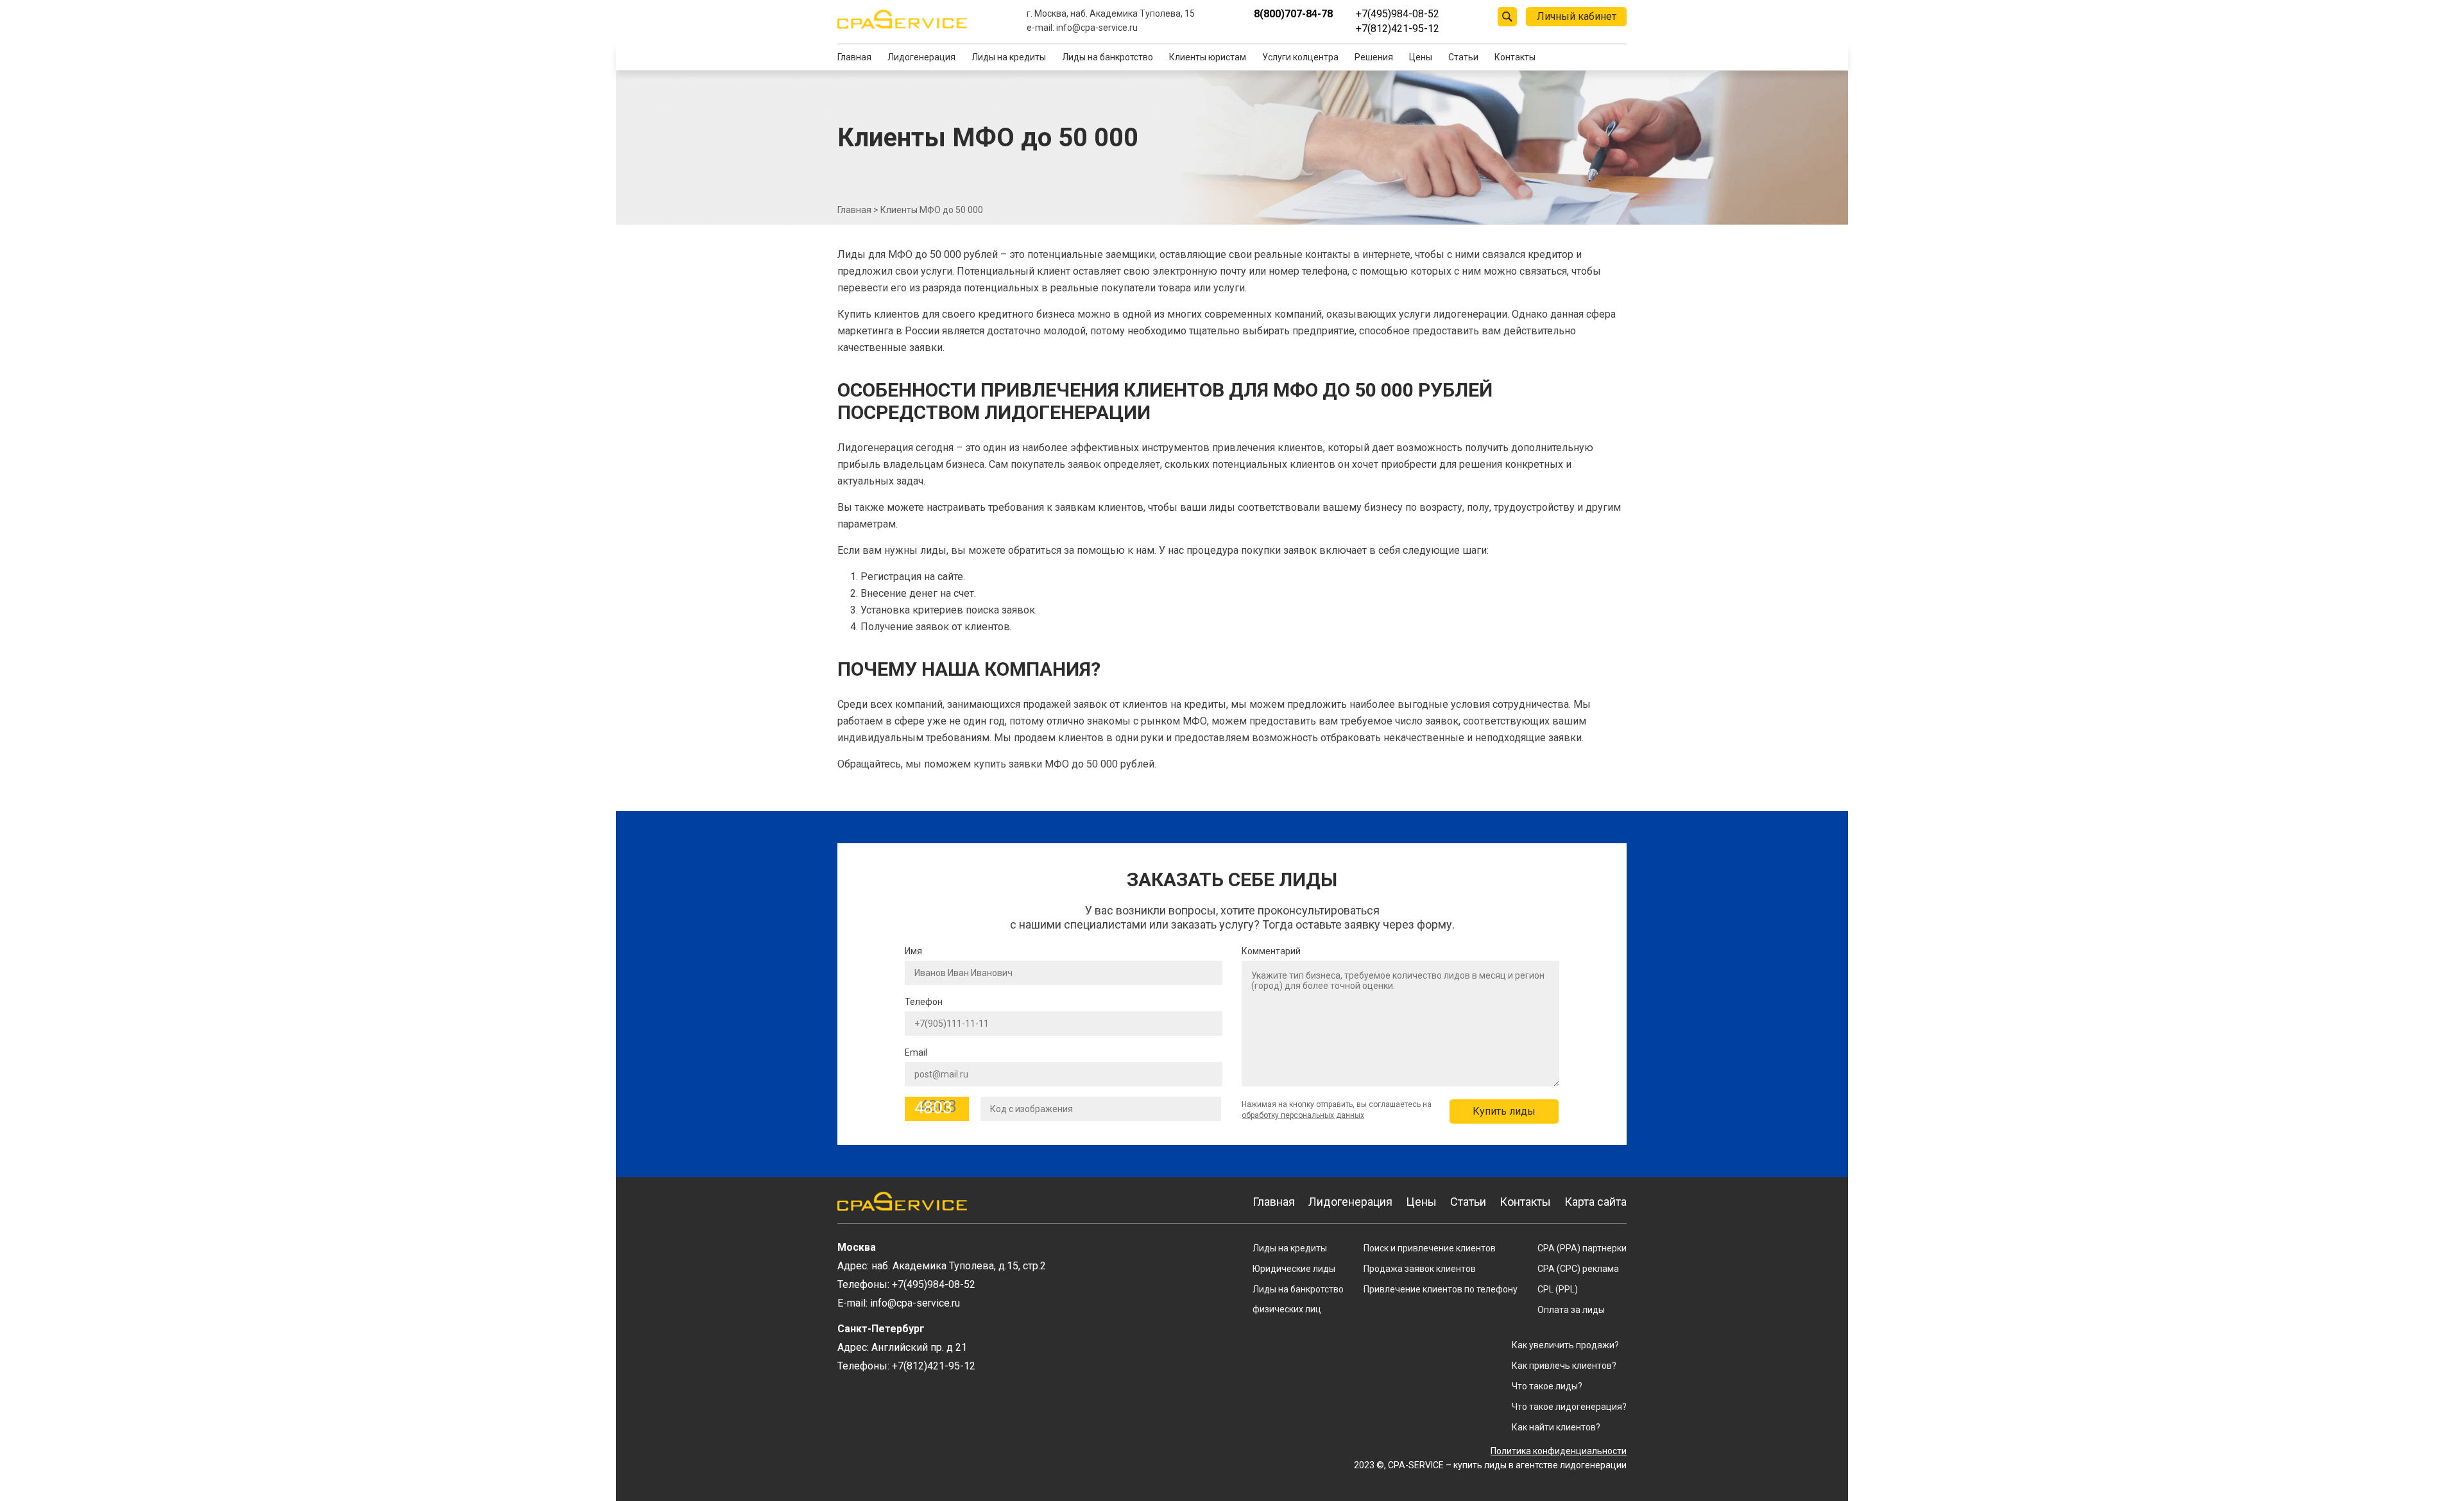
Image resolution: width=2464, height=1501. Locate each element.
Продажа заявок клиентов (1420, 1269)
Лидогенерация (921, 57)
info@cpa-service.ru (1097, 28)
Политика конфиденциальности (1559, 1451)
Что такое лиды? (1547, 1386)
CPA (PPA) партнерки (1582, 1248)
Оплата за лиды (1571, 1310)
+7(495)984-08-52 (1398, 14)
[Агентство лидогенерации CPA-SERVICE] (902, 19)
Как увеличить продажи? (1565, 1345)
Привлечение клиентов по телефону (1441, 1289)
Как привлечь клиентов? (1564, 1366)
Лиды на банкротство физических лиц (1298, 1299)
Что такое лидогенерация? (1569, 1407)
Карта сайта (1596, 1202)
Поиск (1507, 17)
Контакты (1515, 57)
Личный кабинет (1577, 16)
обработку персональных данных (1303, 1115)
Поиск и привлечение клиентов (1430, 1248)
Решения (1374, 57)
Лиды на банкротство (1108, 57)
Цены (1421, 57)
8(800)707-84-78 (1293, 14)
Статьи (1463, 57)
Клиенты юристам (1208, 57)
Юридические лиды (1294, 1269)
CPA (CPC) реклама (1578, 1269)
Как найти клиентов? (1556, 1427)
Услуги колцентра (1300, 57)
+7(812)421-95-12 (1398, 29)
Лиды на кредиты (1009, 57)
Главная (854, 57)
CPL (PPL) (1558, 1289)
